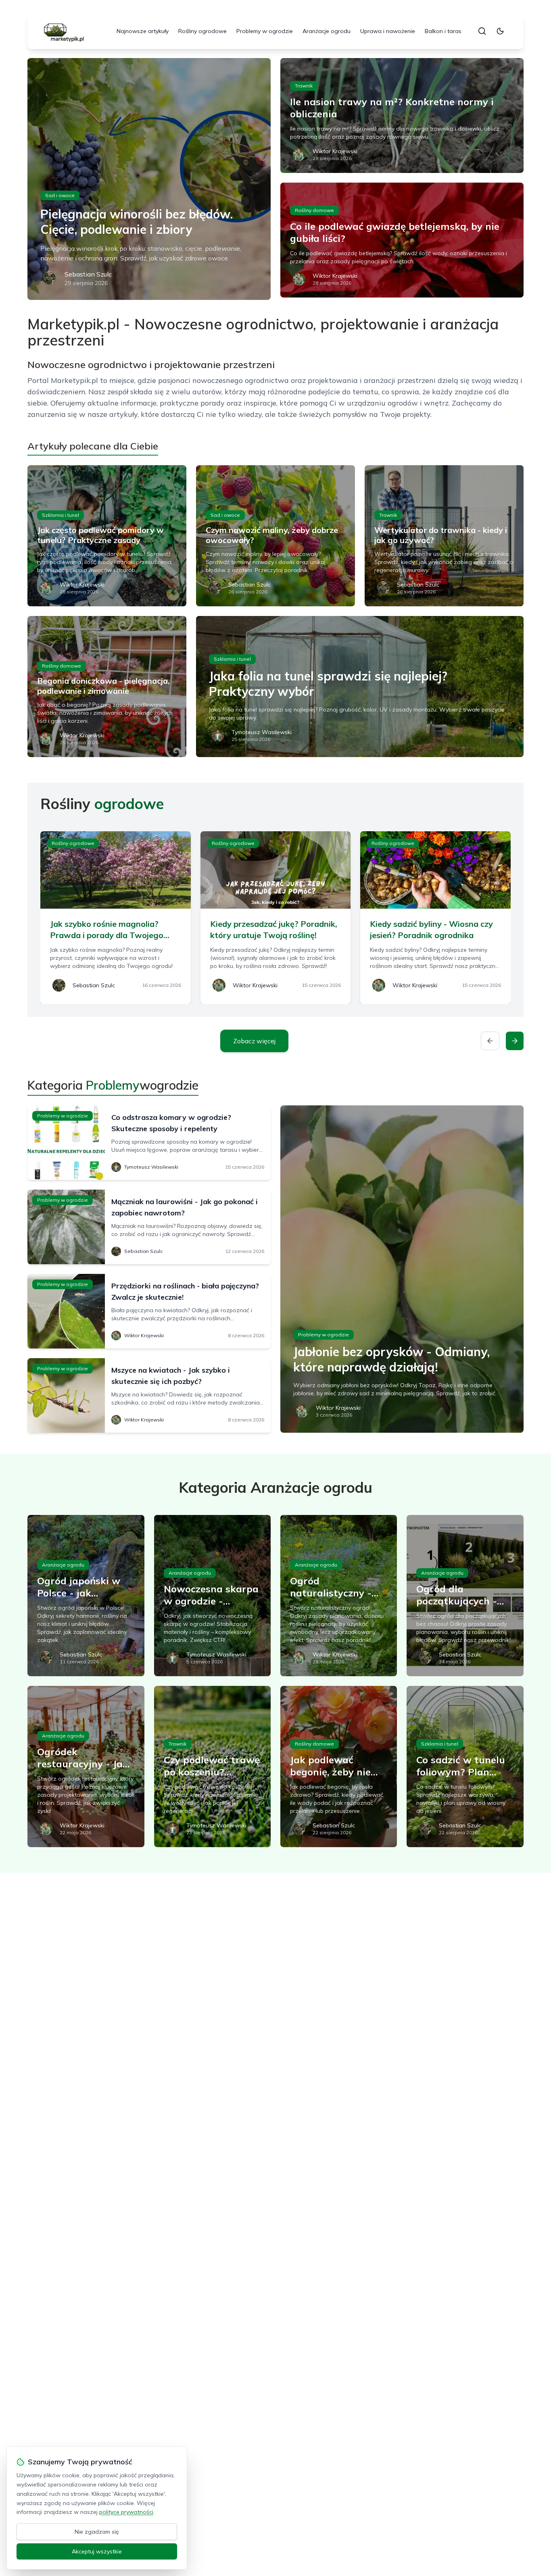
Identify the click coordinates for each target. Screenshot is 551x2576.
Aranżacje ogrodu (327, 31)
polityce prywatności (126, 2512)
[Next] (515, 1041)
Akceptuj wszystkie (97, 2551)
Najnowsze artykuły (143, 31)
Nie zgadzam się (97, 2532)
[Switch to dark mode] (500, 31)
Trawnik (304, 86)
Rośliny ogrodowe (202, 31)
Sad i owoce (60, 195)
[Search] (482, 31)
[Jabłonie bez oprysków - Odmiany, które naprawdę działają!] (402, 1269)
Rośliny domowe (314, 210)
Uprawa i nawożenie (388, 31)
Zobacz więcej (254, 1041)
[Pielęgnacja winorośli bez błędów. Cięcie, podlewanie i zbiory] (149, 179)
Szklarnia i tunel (61, 515)
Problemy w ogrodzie (265, 31)
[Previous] (490, 1041)
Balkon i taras (443, 31)
